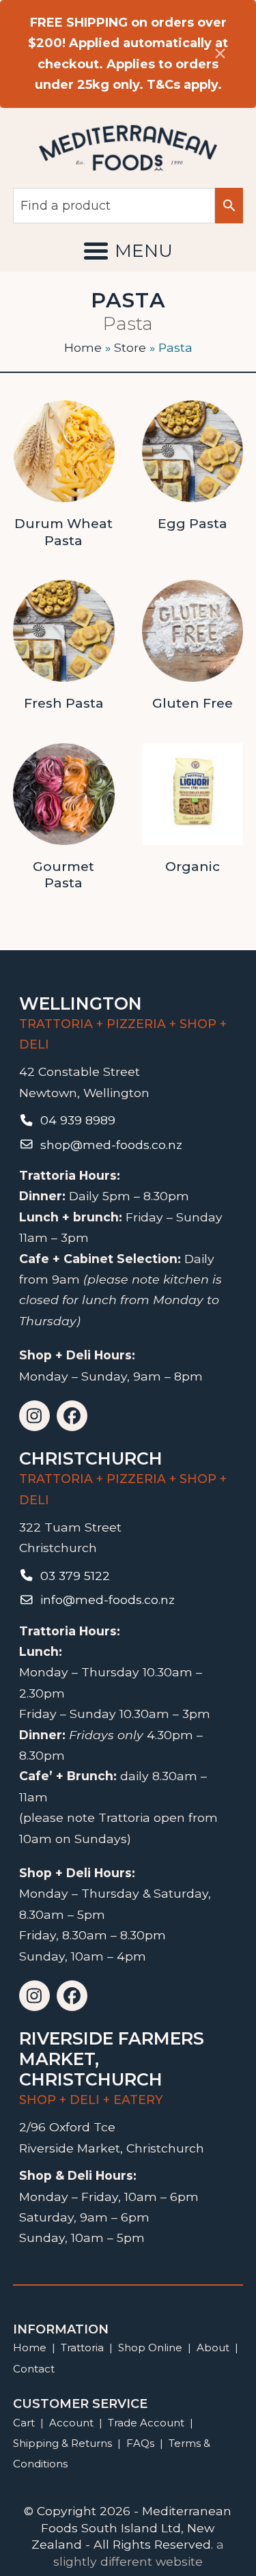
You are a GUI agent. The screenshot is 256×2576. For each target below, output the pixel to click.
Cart (24, 2423)
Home (83, 347)
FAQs (140, 2443)
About (213, 2348)
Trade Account (146, 2423)
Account (71, 2423)
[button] (128, 251)
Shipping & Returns (62, 2443)
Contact (34, 2369)
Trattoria (82, 2348)
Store (130, 347)
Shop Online (152, 2348)
